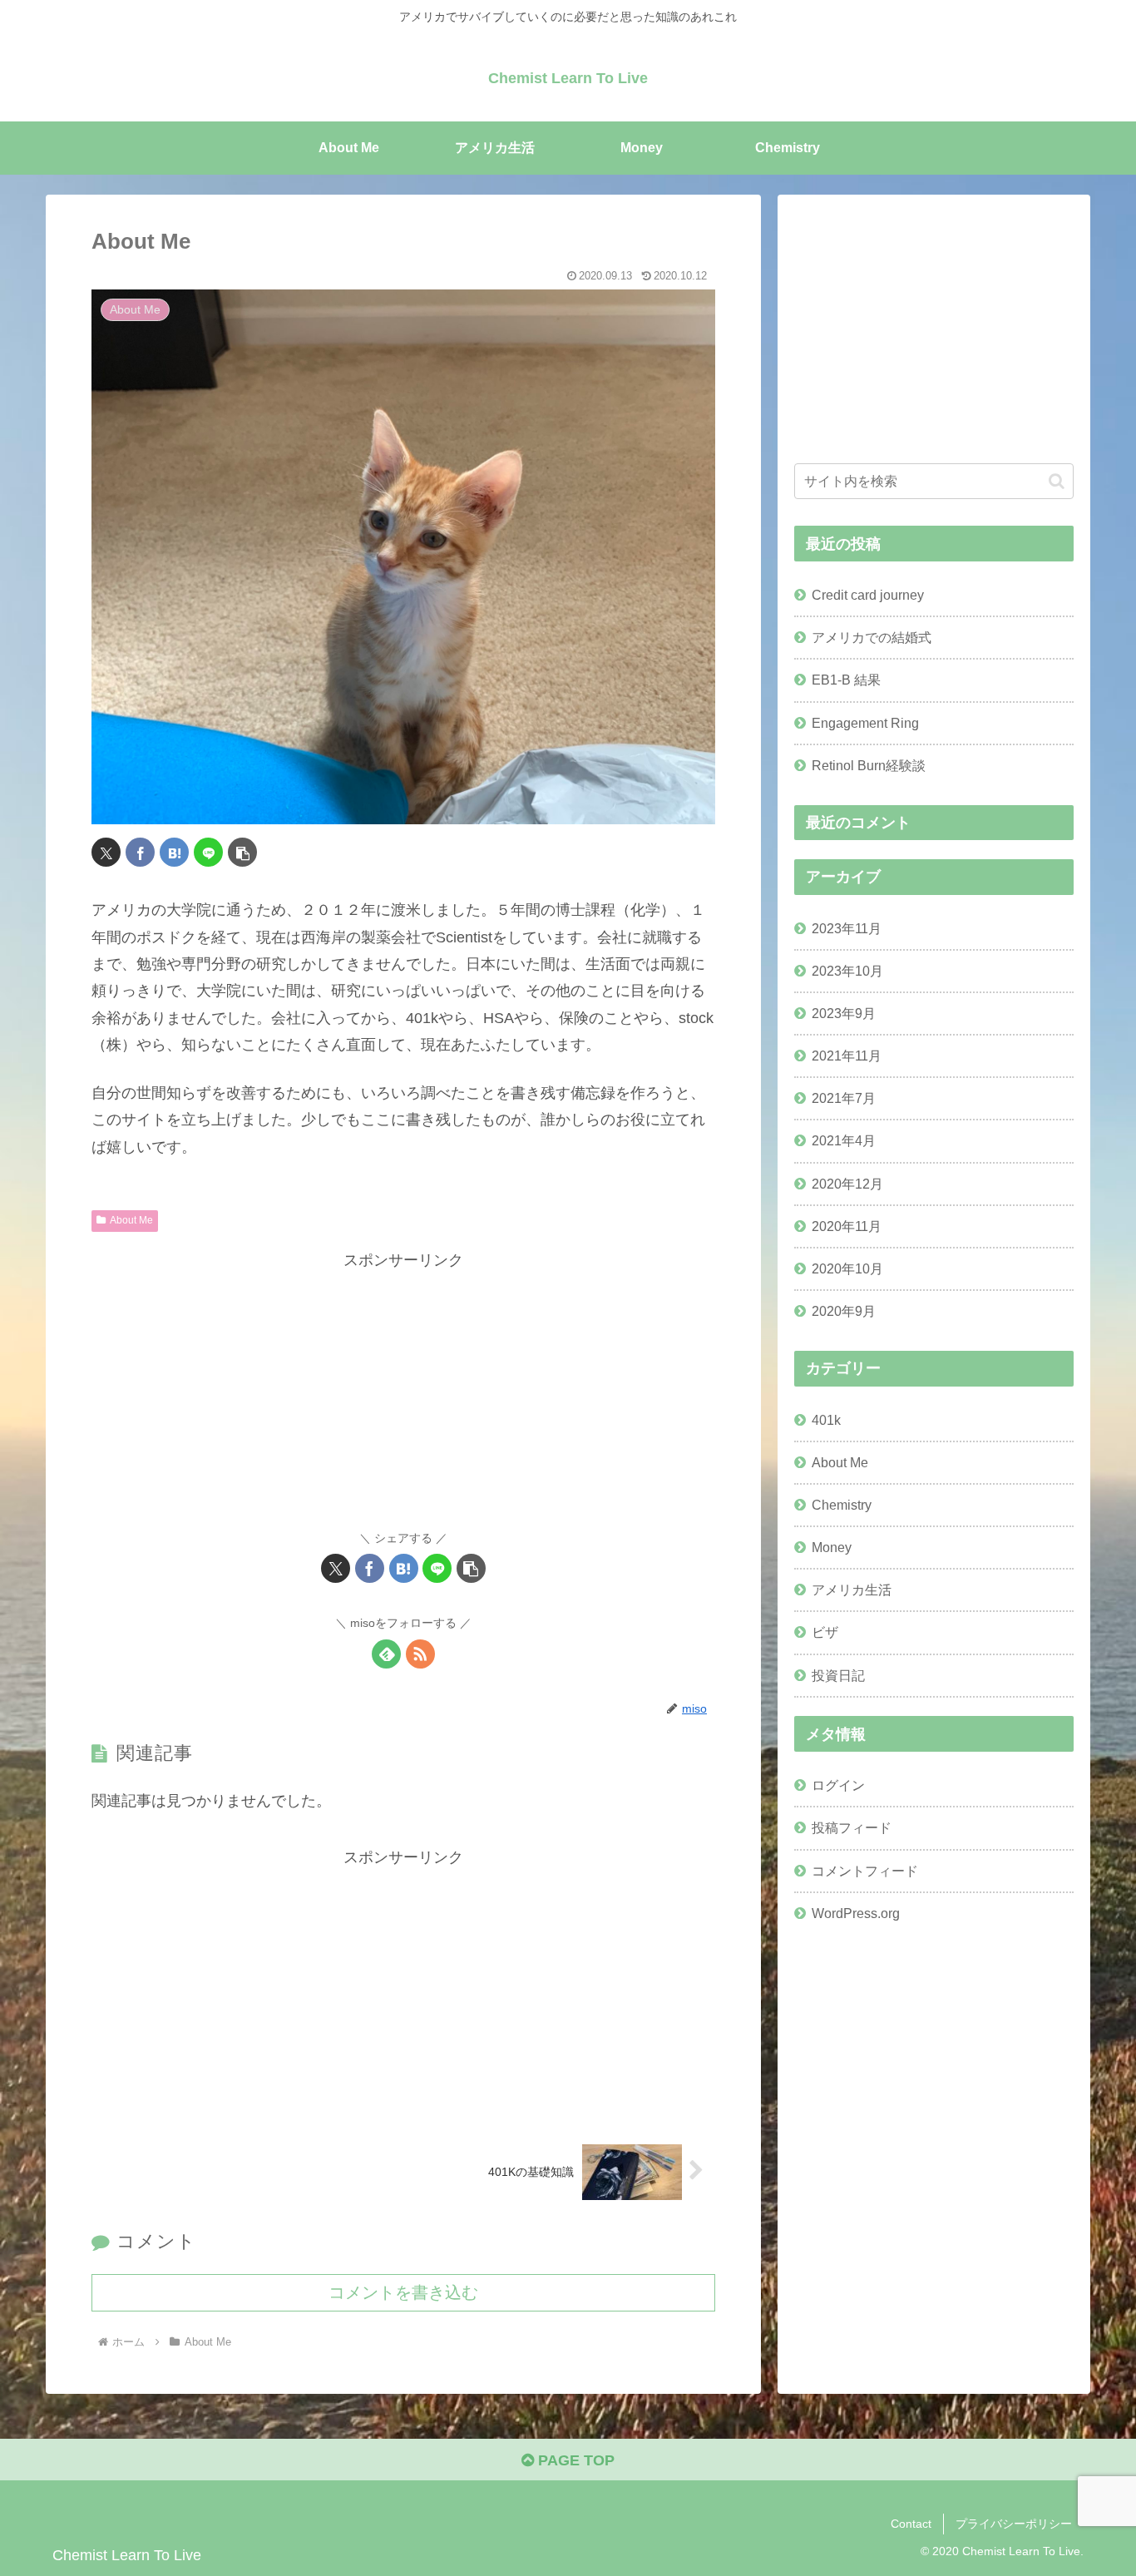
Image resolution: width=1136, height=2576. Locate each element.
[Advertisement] (403, 1391)
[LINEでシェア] (208, 852)
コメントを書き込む (403, 2292)
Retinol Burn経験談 (869, 765)
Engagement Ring (865, 723)
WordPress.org (856, 1913)
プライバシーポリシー (1014, 2524)
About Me (131, 1220)
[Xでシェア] (106, 852)
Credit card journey (868, 595)
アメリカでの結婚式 (872, 637)
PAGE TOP (574, 2460)
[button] (242, 852)
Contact (911, 2524)
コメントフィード (865, 1871)
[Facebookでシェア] (140, 852)
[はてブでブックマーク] (174, 852)
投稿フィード (852, 1827)
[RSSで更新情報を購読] (420, 1654)
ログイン (838, 1785)
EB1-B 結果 (846, 680)
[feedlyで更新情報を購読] (386, 1654)
